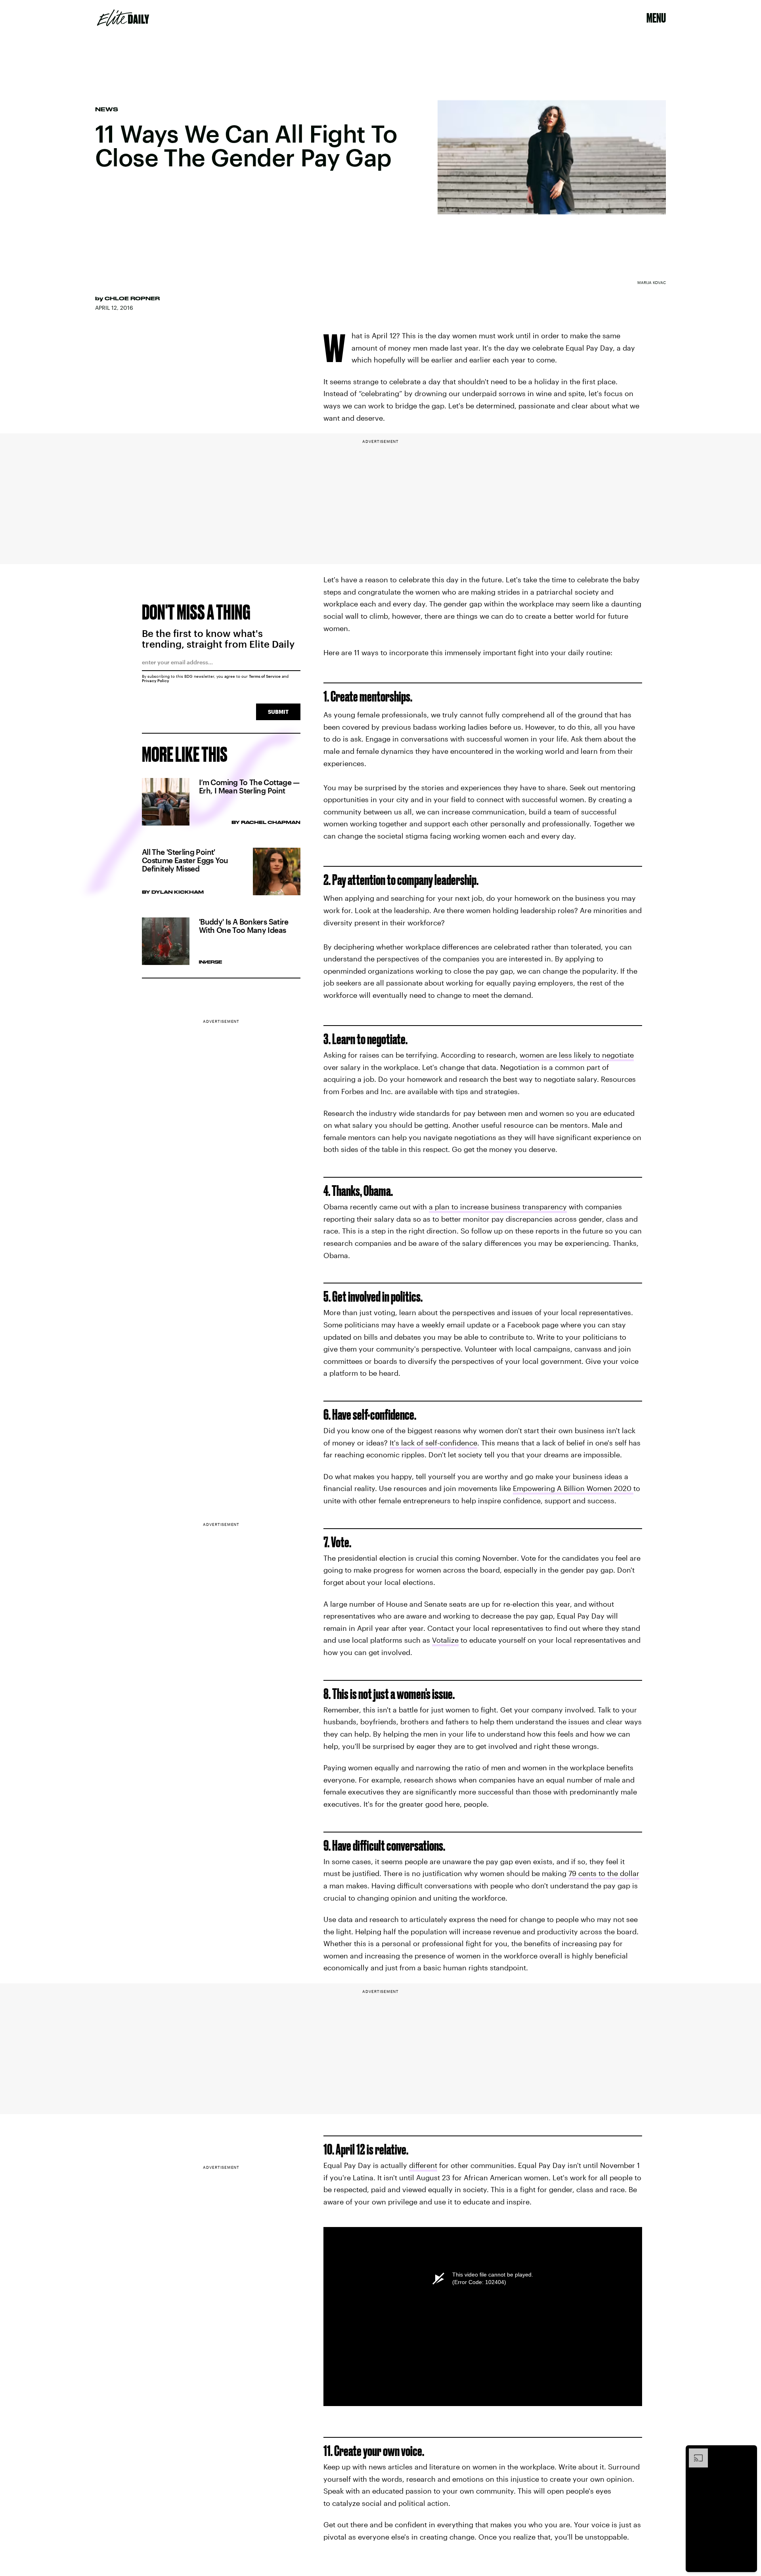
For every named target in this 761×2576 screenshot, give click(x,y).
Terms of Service (265, 676)
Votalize (445, 1640)
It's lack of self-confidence (433, 1443)
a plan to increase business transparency (498, 1207)
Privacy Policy (156, 681)
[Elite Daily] (123, 18)
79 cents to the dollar (604, 1873)
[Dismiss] (748, 2452)
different (423, 2165)
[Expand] (694, 2452)
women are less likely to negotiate (577, 1055)
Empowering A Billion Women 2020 (573, 1488)
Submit (278, 712)
